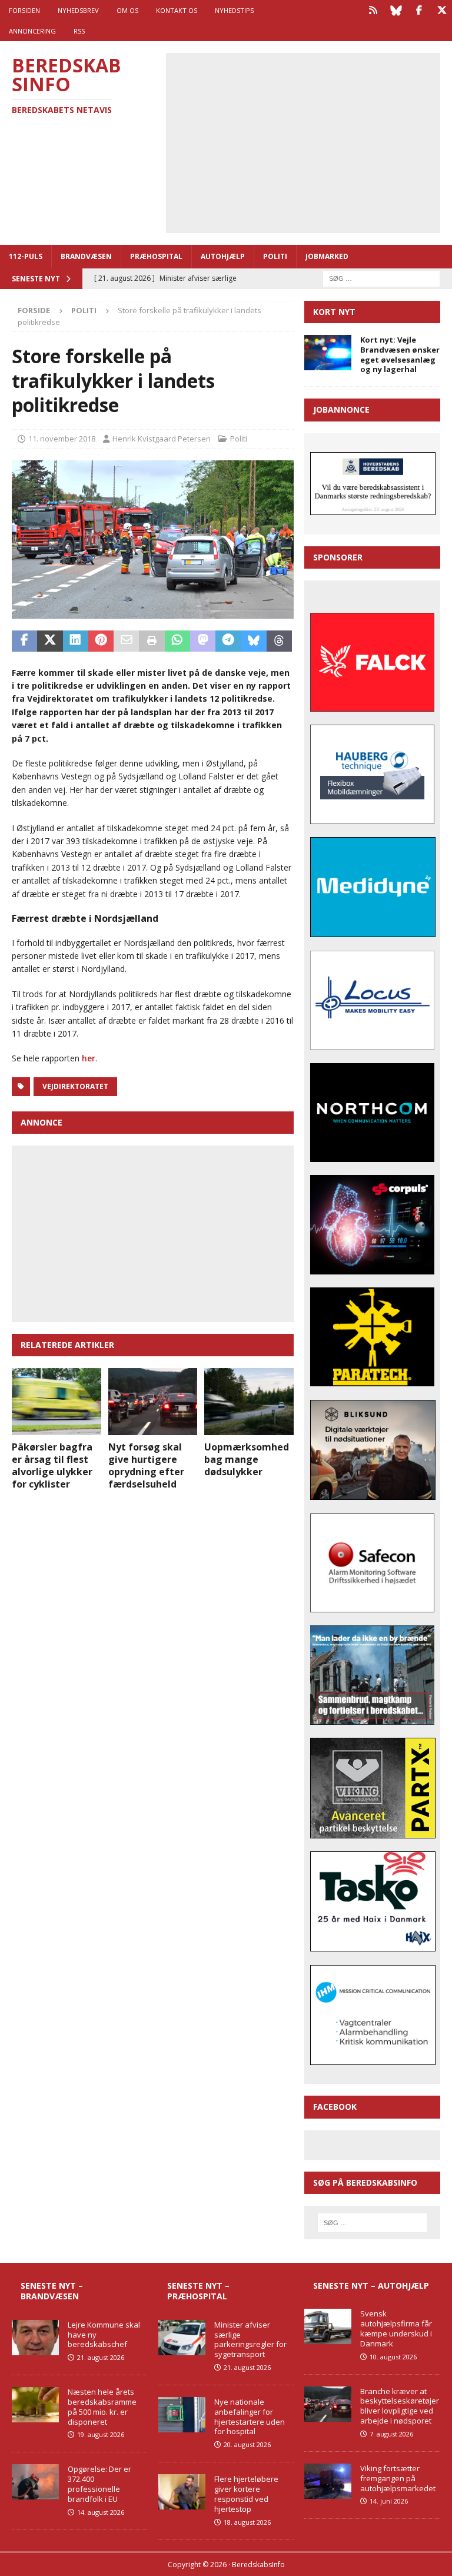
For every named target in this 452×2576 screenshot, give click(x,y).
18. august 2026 (247, 2522)
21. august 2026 (101, 2357)
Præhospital (156, 256)
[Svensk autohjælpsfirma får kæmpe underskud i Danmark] (328, 2326)
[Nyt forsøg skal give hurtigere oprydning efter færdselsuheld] (153, 1402)
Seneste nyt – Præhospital (198, 2291)
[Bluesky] (396, 10)
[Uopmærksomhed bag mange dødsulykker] (249, 1402)
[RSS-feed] (373, 10)
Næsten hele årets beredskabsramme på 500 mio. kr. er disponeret (102, 2407)
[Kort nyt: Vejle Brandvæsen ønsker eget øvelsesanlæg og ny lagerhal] (328, 353)
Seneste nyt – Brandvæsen (52, 2291)
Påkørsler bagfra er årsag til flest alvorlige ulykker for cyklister (52, 1465)
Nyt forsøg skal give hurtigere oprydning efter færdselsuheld (146, 1465)
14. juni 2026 (389, 2501)
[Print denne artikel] (152, 641)
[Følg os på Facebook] (419, 10)
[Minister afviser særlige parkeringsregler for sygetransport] (182, 2338)
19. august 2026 (101, 2434)
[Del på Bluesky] (254, 641)
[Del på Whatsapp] (177, 641)
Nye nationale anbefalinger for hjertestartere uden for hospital (250, 2417)
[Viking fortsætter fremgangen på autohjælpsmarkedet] (328, 2481)
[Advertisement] (312, 141)
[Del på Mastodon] (203, 641)
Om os (127, 10)
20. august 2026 (247, 2444)
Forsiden (24, 10)
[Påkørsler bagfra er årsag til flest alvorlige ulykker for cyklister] (56, 1402)
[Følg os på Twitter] (442, 10)
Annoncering (32, 31)
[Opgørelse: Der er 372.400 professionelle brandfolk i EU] (35, 2482)
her (89, 1058)
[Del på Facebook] (24, 641)
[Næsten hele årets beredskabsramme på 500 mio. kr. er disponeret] (35, 2405)
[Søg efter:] (381, 278)
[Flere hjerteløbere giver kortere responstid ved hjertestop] (182, 2492)
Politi (275, 256)
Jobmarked (327, 256)
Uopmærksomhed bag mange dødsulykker (247, 1459)
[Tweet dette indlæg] (50, 641)
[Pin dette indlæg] (101, 641)
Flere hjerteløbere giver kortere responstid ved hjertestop (246, 2494)
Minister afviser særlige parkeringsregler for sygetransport (250, 2340)
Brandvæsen (86, 256)
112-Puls (26, 256)
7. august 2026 (391, 2434)
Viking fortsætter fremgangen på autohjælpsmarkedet (398, 2478)
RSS (79, 31)
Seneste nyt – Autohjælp (371, 2285)
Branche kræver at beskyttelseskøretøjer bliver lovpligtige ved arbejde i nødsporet (400, 2406)
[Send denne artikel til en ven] (126, 641)
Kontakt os (177, 10)
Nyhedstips (234, 10)
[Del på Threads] (279, 641)
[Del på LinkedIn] (76, 641)
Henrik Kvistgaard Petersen (162, 439)
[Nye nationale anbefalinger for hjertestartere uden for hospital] (182, 2415)
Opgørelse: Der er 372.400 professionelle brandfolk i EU (99, 2484)
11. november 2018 (62, 439)
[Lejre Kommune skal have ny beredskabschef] (35, 2338)
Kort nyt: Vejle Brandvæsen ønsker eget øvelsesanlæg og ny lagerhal (400, 355)
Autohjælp (223, 256)
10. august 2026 (393, 2357)
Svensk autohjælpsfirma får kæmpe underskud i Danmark (396, 2328)
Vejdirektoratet (75, 1086)
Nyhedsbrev (78, 10)
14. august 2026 (101, 2512)
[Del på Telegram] (228, 641)
